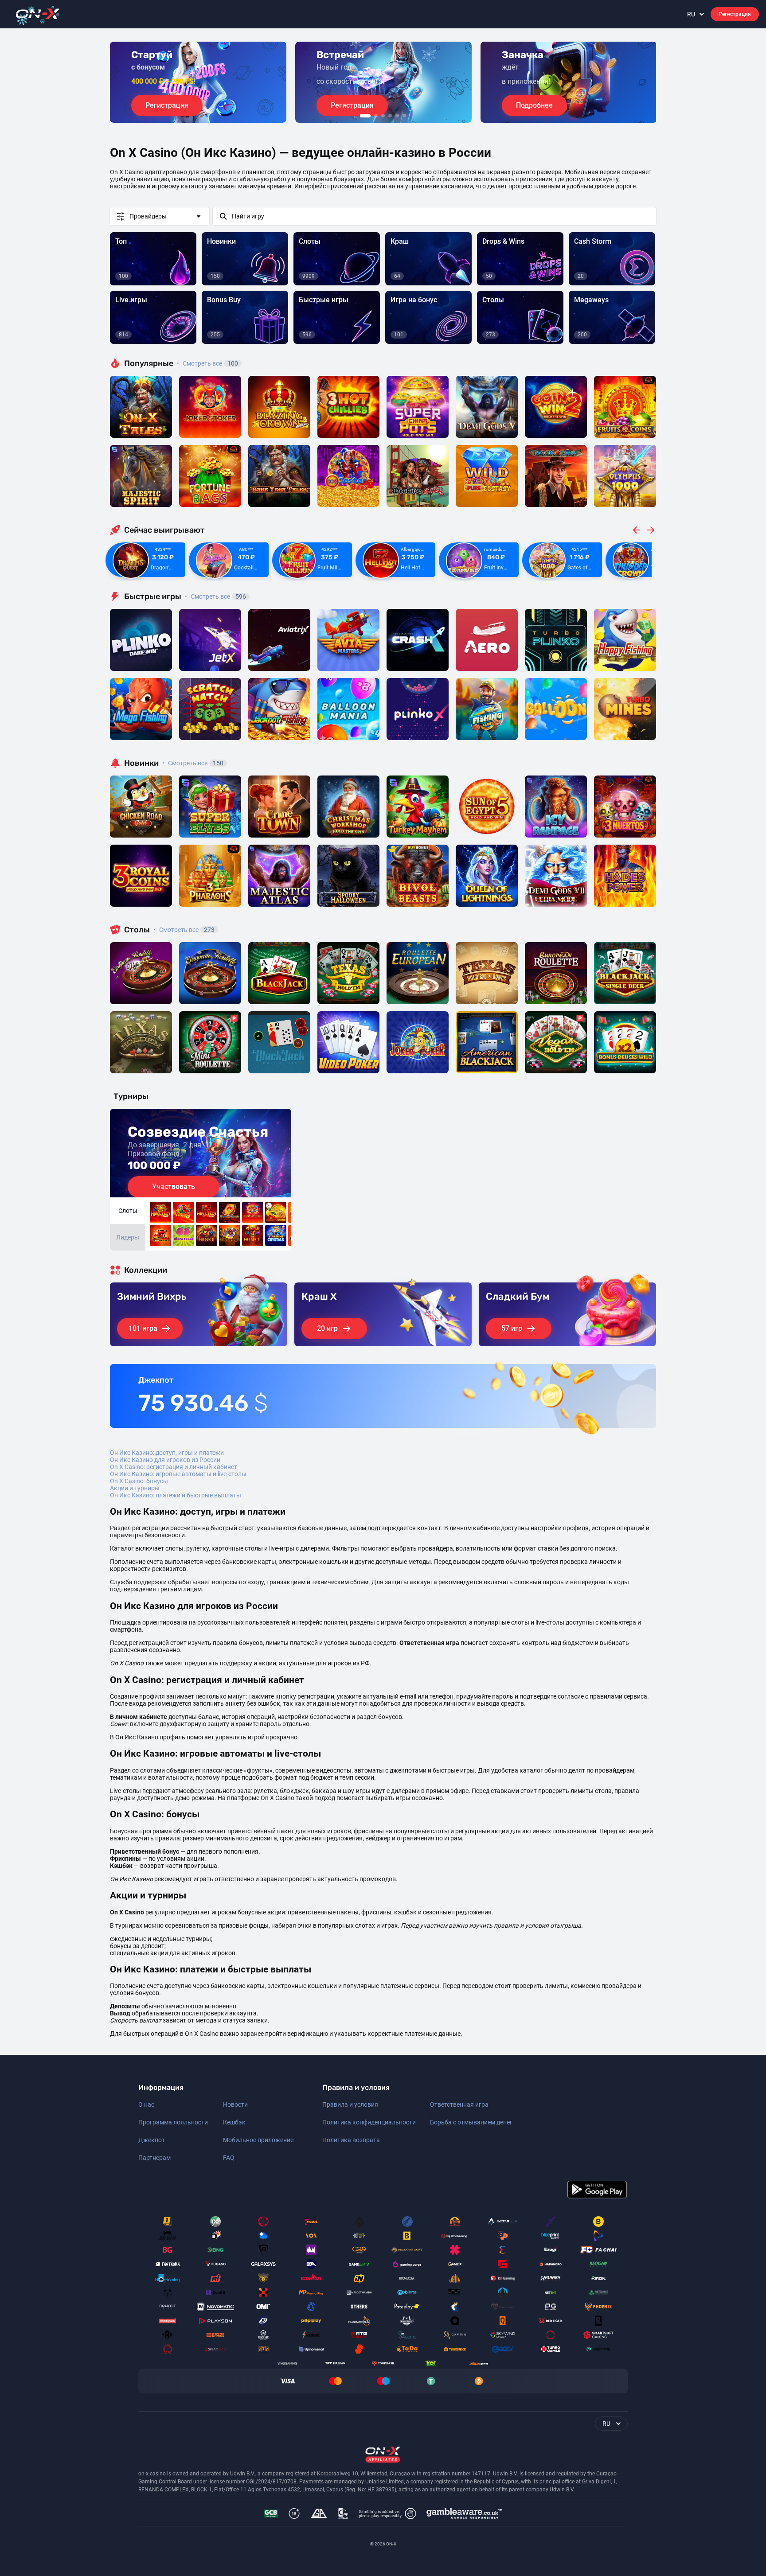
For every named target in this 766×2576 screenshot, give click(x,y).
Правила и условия (350, 2104)
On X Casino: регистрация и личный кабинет (174, 1467)
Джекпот (152, 2140)
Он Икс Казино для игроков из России (165, 1460)
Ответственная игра (459, 2104)
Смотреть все (207, 363)
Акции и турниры (135, 1488)
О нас (146, 2104)
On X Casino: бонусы (139, 1481)
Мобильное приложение (258, 2140)
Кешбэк (234, 2122)
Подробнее (534, 105)
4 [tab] (390, 116)
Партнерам (154, 2158)
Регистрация (735, 14)
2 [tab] (376, 116)
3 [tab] (383, 116)
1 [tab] (365, 116)
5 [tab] (397, 116)
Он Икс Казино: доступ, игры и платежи (167, 1453)
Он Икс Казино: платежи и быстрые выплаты (176, 1495)
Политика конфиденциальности (369, 2122)
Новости (235, 2104)
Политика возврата (351, 2140)
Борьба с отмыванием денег (471, 2122)
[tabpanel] (198, 82)
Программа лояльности (173, 2122)
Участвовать (174, 1187)
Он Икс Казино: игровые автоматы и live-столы (178, 1474)
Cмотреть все (215, 596)
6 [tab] (404, 116)
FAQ (229, 2158)
